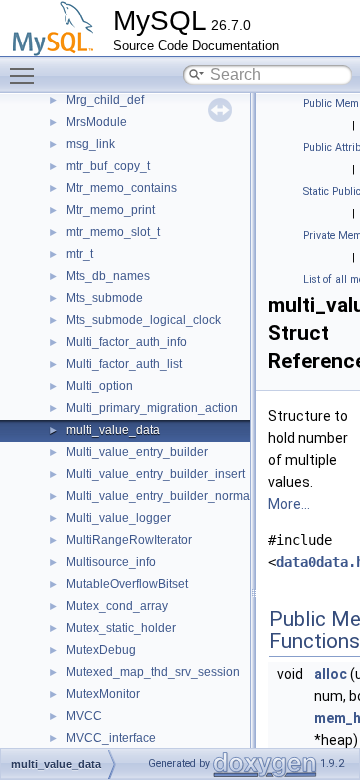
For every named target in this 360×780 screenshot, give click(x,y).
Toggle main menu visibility (26, 75)
